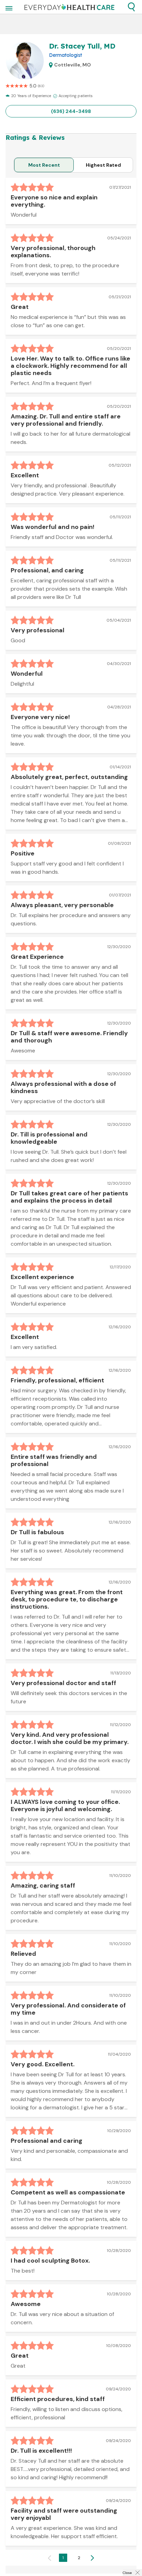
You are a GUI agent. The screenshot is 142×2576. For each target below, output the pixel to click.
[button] (131, 7)
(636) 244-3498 (71, 111)
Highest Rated (103, 165)
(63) (41, 86)
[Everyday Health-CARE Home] (69, 7)
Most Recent (44, 165)
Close (127, 2573)
